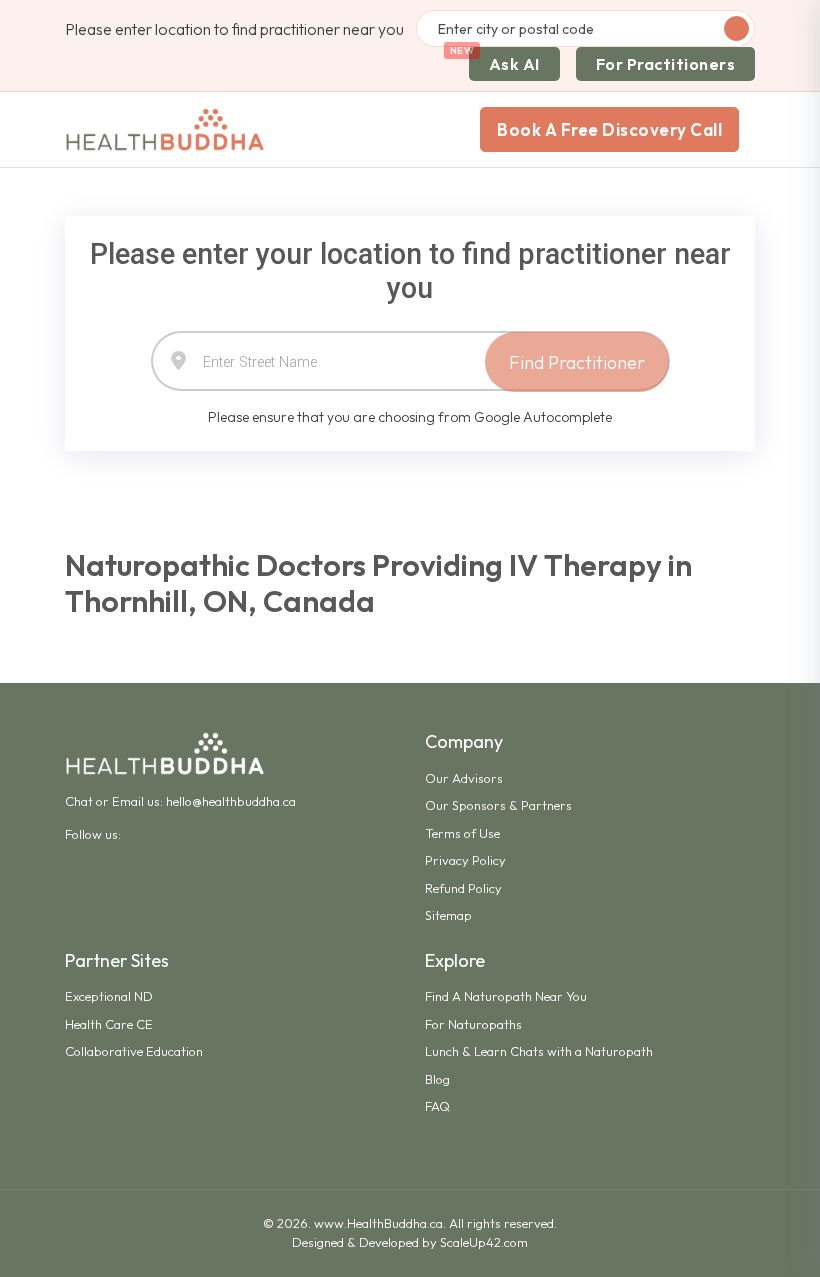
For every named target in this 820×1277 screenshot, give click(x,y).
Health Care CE (109, 1024)
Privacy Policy (465, 860)
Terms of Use (462, 833)
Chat (79, 801)
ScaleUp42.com (484, 1242)
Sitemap (448, 915)
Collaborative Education (134, 1051)
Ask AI (514, 64)
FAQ (437, 1106)
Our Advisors (464, 778)
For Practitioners (666, 64)
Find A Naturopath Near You (506, 996)
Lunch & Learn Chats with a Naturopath (539, 1051)
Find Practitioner (577, 362)
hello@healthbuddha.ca (231, 801)
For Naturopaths (473, 1024)
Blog (437, 1079)
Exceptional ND (109, 996)
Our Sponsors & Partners (498, 805)
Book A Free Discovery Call (609, 129)
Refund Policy (463, 888)
